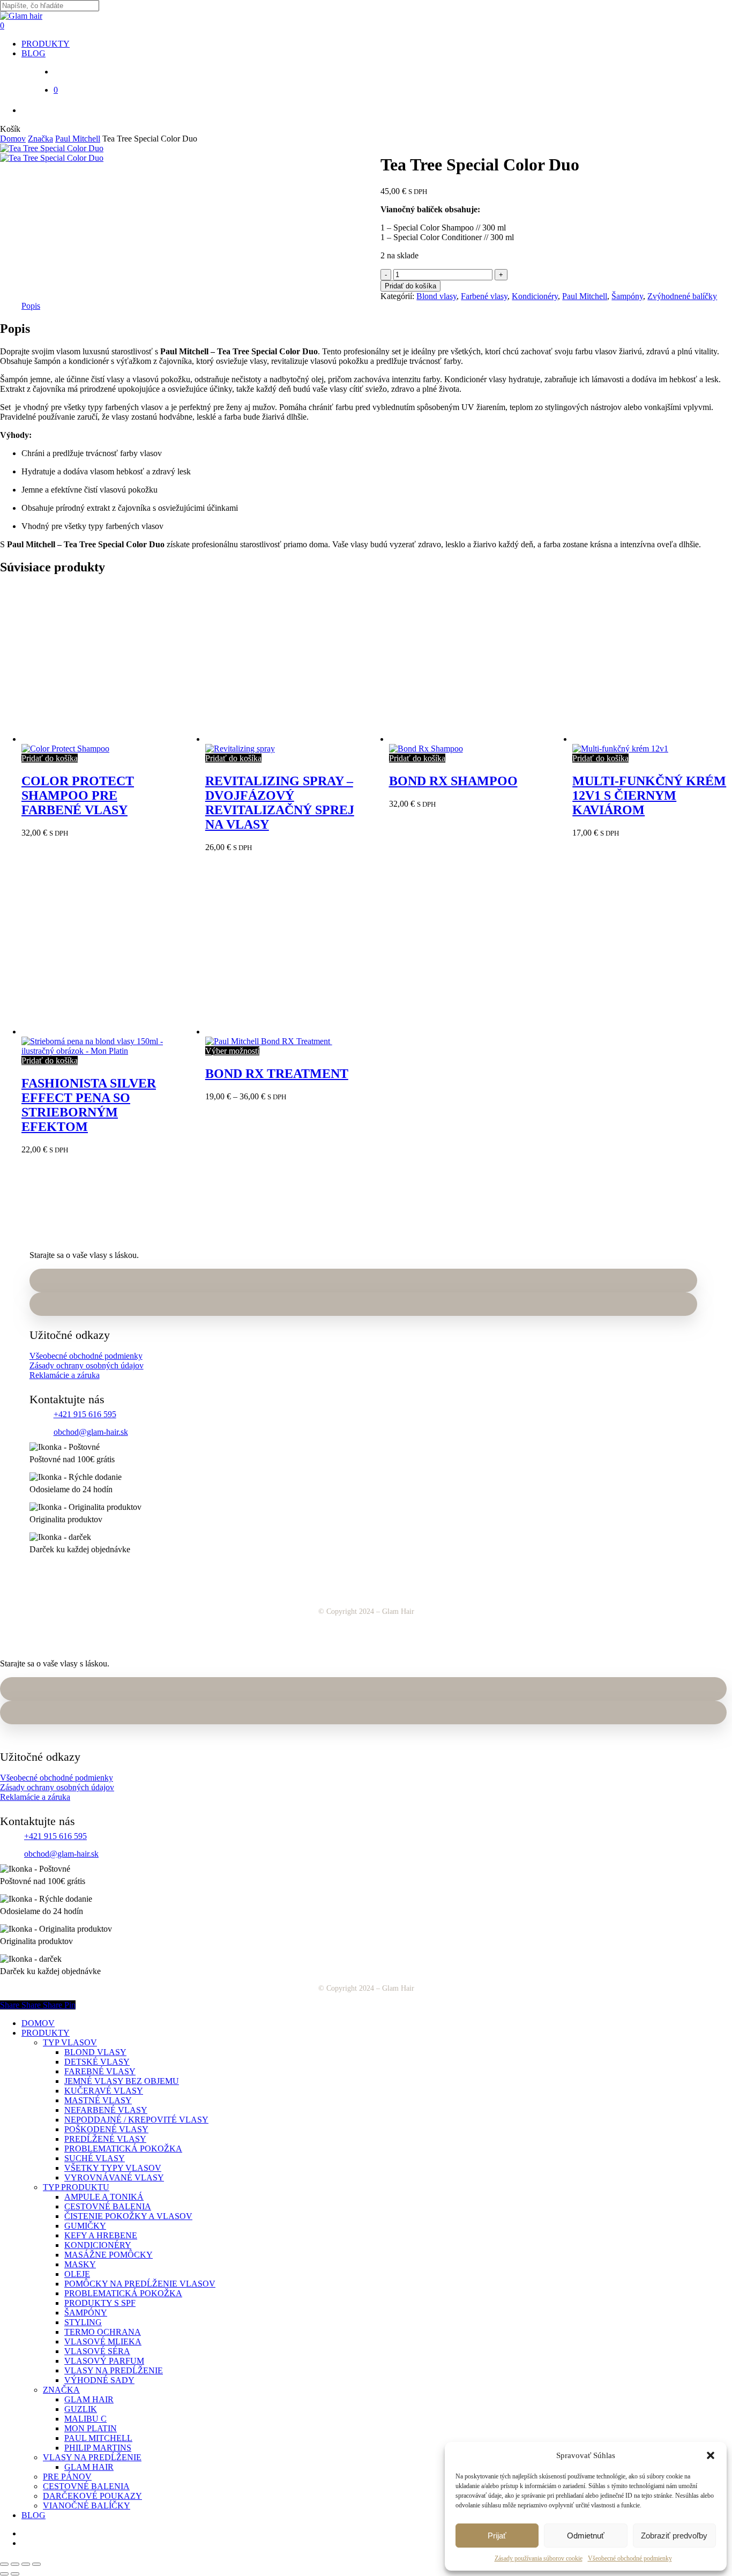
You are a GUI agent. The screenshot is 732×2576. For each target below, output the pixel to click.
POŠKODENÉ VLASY (106, 2129)
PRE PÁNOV (67, 2477)
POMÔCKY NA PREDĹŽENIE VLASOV (140, 2284)
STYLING (83, 2322)
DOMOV (38, 2023)
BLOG (33, 2515)
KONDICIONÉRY (98, 2245)
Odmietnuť (586, 2536)
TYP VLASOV (70, 2042)
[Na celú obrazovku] (15, 2564)
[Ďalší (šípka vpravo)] (15, 2574)
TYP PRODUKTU (76, 2187)
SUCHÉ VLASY (95, 2158)
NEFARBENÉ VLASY (106, 2110)
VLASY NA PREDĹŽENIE (114, 2370)
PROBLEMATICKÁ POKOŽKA (123, 2149)
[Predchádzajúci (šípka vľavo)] (4, 2574)
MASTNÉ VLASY (98, 2100)
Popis (31, 306)
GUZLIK (81, 2409)
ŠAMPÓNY (86, 2313)
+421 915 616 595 (85, 1414)
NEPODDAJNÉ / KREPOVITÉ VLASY (136, 2120)
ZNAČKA (61, 2390)
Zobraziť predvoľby (674, 2536)
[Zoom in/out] (4, 2564)
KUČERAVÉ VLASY (104, 2091)
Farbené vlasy (484, 296)
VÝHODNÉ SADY (99, 2380)
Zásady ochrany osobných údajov (87, 1365)
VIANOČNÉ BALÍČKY (87, 2506)
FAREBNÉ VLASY (100, 2071)
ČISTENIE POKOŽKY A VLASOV (128, 2216)
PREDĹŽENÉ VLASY (105, 2139)
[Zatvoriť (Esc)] (36, 2564)
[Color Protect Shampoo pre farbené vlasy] (100, 744)
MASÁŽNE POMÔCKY (109, 2255)
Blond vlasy (436, 296)
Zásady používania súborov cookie (539, 2558)
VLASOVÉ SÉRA (97, 2351)
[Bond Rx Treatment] (283, 1036)
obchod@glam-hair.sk (91, 1432)
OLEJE (77, 2274)
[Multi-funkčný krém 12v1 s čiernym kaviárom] (651, 744)
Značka (40, 139)
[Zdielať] (26, 2564)
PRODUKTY (46, 2033)
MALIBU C (85, 2419)
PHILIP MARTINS (98, 2448)
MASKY (80, 2264)
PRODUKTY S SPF (100, 2303)
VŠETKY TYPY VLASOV (113, 2168)
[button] (711, 2455)
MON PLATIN (91, 2428)
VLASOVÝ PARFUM (104, 2361)
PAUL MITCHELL (98, 2438)
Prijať (497, 2536)
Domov (13, 139)
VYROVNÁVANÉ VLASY (114, 2177)
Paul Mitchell (78, 139)
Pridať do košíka (410, 286)
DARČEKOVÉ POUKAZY (92, 2496)
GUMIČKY (85, 2226)
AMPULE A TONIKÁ (104, 2197)
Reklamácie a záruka (65, 1375)
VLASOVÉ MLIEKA (103, 2342)
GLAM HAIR (89, 2399)
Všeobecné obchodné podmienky (630, 2558)
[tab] (31, 306)
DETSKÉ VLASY (97, 2062)
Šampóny (627, 296)
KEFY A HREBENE (101, 2235)
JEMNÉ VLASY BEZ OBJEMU (122, 2081)
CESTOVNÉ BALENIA (108, 2206)
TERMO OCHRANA (103, 2332)
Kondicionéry (535, 296)
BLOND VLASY (95, 2052)
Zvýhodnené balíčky (682, 296)
